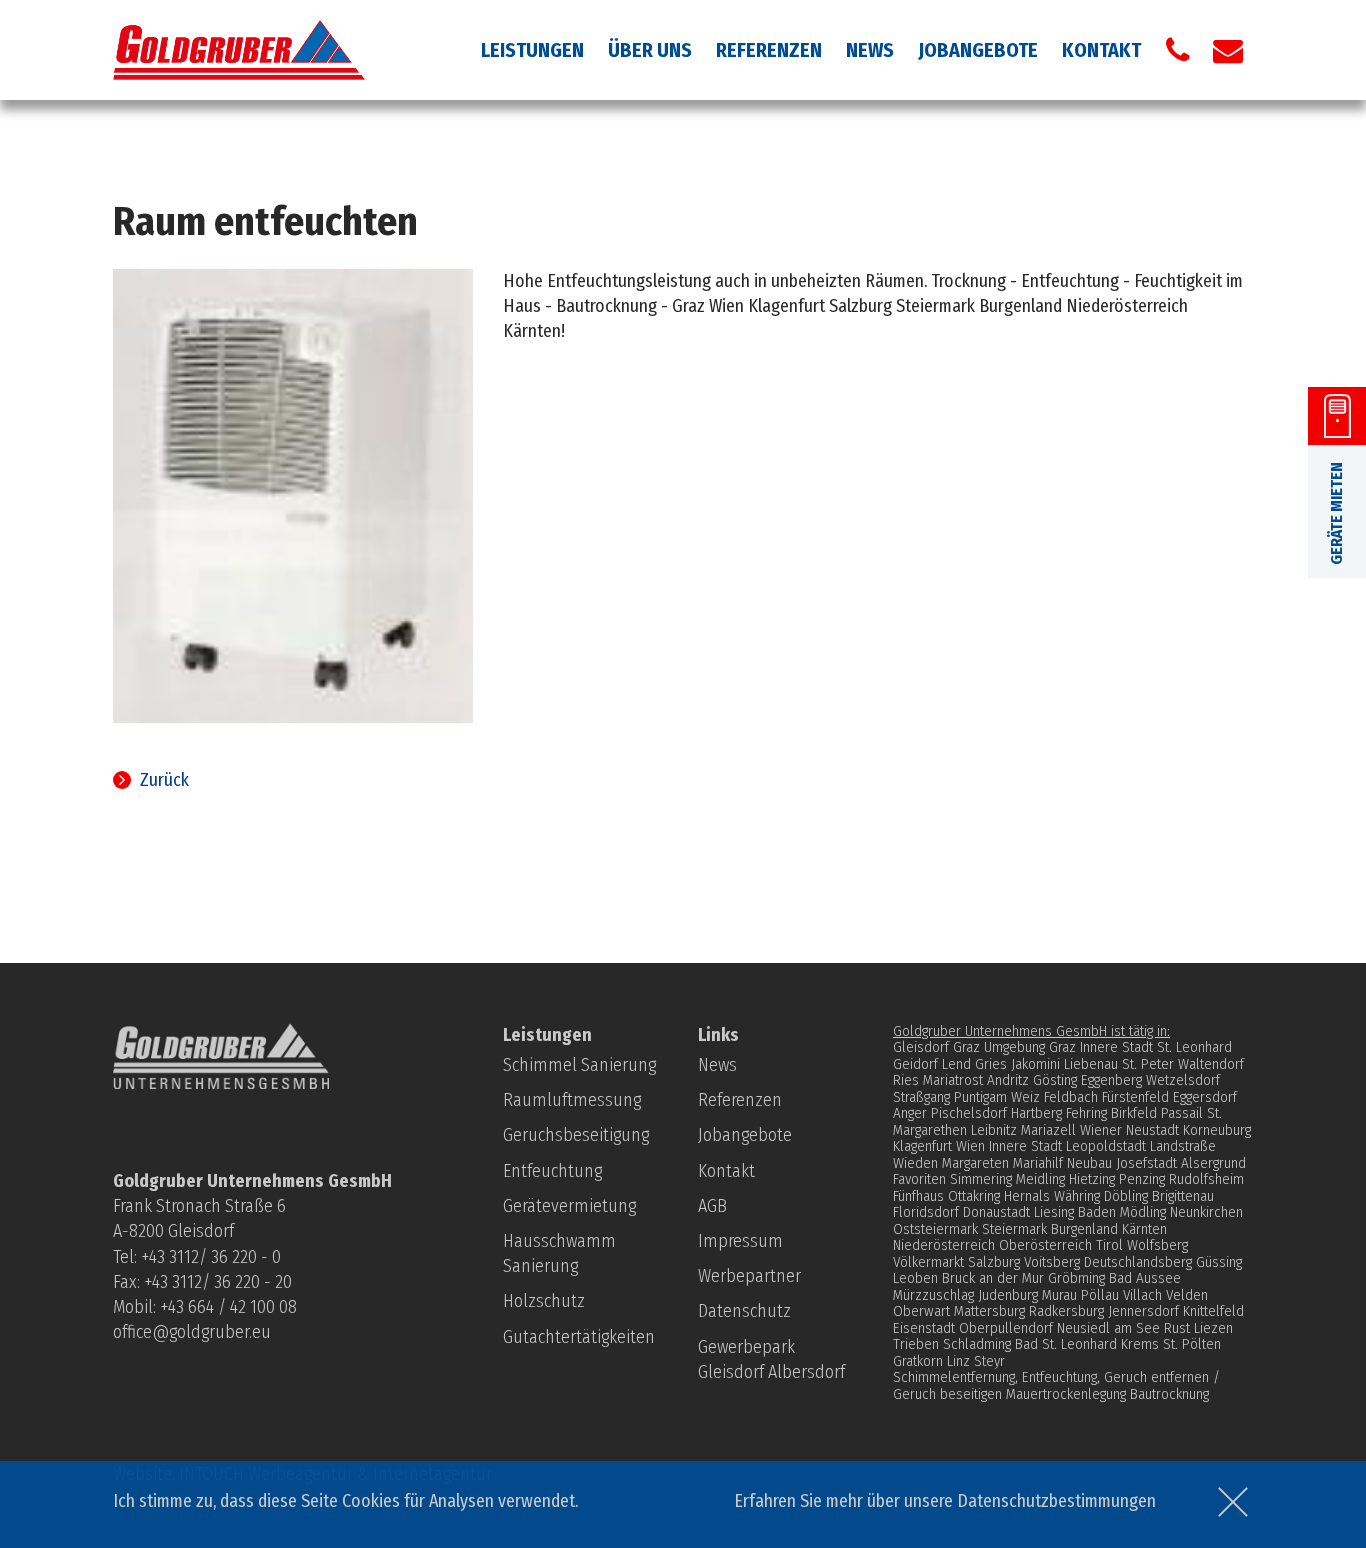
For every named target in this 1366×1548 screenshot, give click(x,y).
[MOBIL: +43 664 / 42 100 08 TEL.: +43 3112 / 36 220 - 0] (1178, 50)
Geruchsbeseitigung (576, 1135)
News (870, 50)
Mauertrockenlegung (1066, 1394)
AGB (712, 1206)
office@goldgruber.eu (192, 1332)
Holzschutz (544, 1301)
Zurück (164, 780)
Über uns (650, 50)
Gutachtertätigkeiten (579, 1337)
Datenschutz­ (744, 1311)
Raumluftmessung (572, 1100)
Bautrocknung (1169, 1394)
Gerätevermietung (569, 1206)
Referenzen (769, 50)
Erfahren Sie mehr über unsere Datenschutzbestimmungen (945, 1501)
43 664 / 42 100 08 (232, 1307)
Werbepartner (749, 1276)
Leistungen (532, 50)
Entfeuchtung (552, 1171)
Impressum (740, 1241)
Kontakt (1101, 50)
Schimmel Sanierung (579, 1065)
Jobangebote (978, 50)
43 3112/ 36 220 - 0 (215, 1257)
